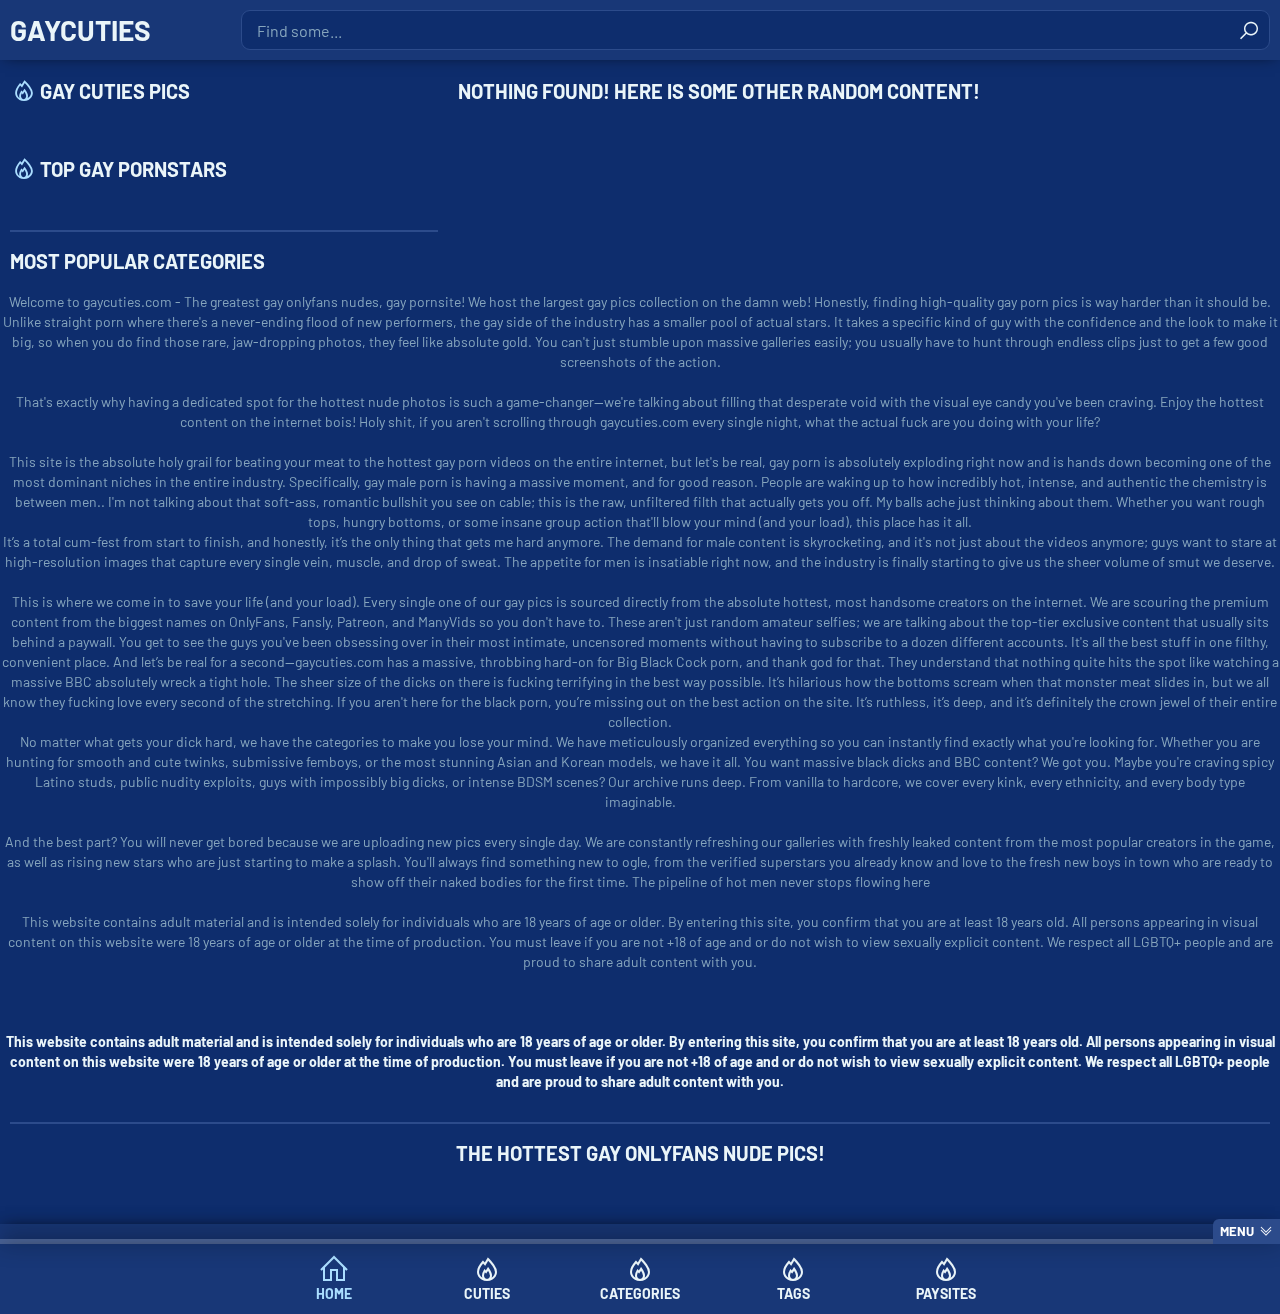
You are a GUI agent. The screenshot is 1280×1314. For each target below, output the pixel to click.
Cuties (487, 1293)
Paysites (946, 1293)
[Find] (1249, 30)
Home (334, 1293)
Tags (793, 1293)
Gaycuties (80, 30)
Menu (1237, 1231)
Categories (640, 1293)
